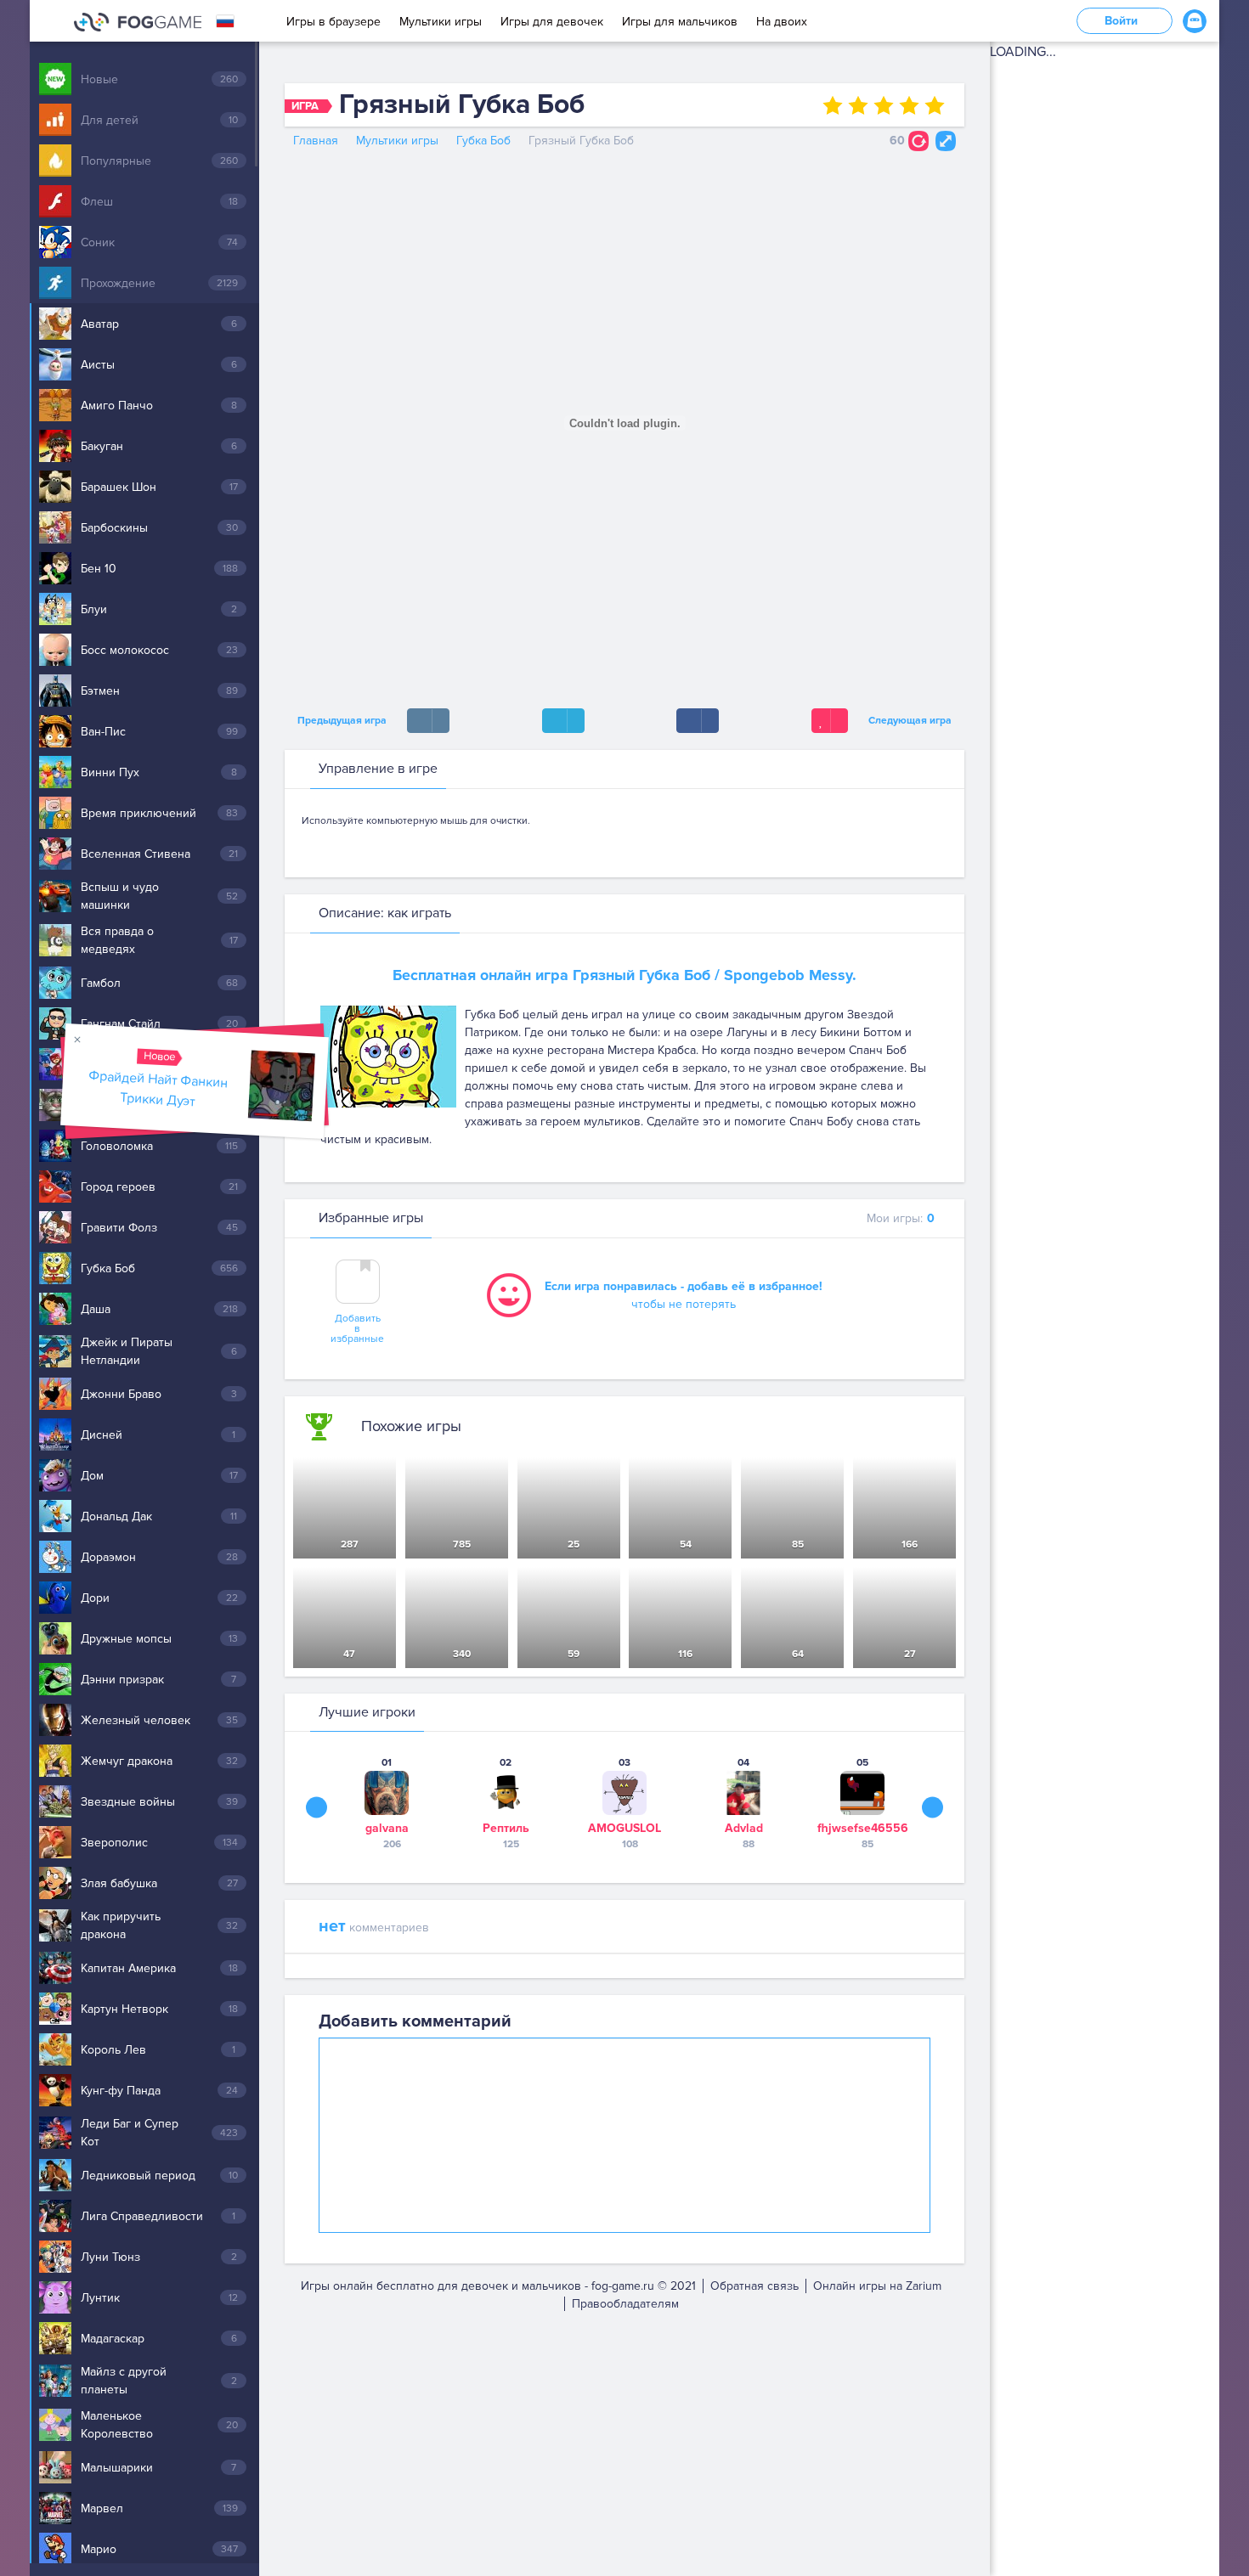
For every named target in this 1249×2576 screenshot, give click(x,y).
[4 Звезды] (909, 105)
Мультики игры (441, 22)
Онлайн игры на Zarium (877, 2286)
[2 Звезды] (858, 105)
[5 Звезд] (935, 105)
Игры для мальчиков (680, 22)
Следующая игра (913, 721)
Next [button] (933, 1808)
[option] (387, 1803)
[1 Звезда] (833, 105)
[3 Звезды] (884, 105)
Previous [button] (316, 1808)
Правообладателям (625, 2304)
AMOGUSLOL (624, 1828)
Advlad (744, 1828)
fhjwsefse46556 (863, 1828)
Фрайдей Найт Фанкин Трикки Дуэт (158, 1088)
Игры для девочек (552, 22)
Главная (316, 141)
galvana (387, 1828)
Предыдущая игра (339, 721)
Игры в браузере (333, 22)
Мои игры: (901, 1218)
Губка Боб (483, 141)
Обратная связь (754, 2286)
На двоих (782, 22)
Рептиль (506, 1828)
